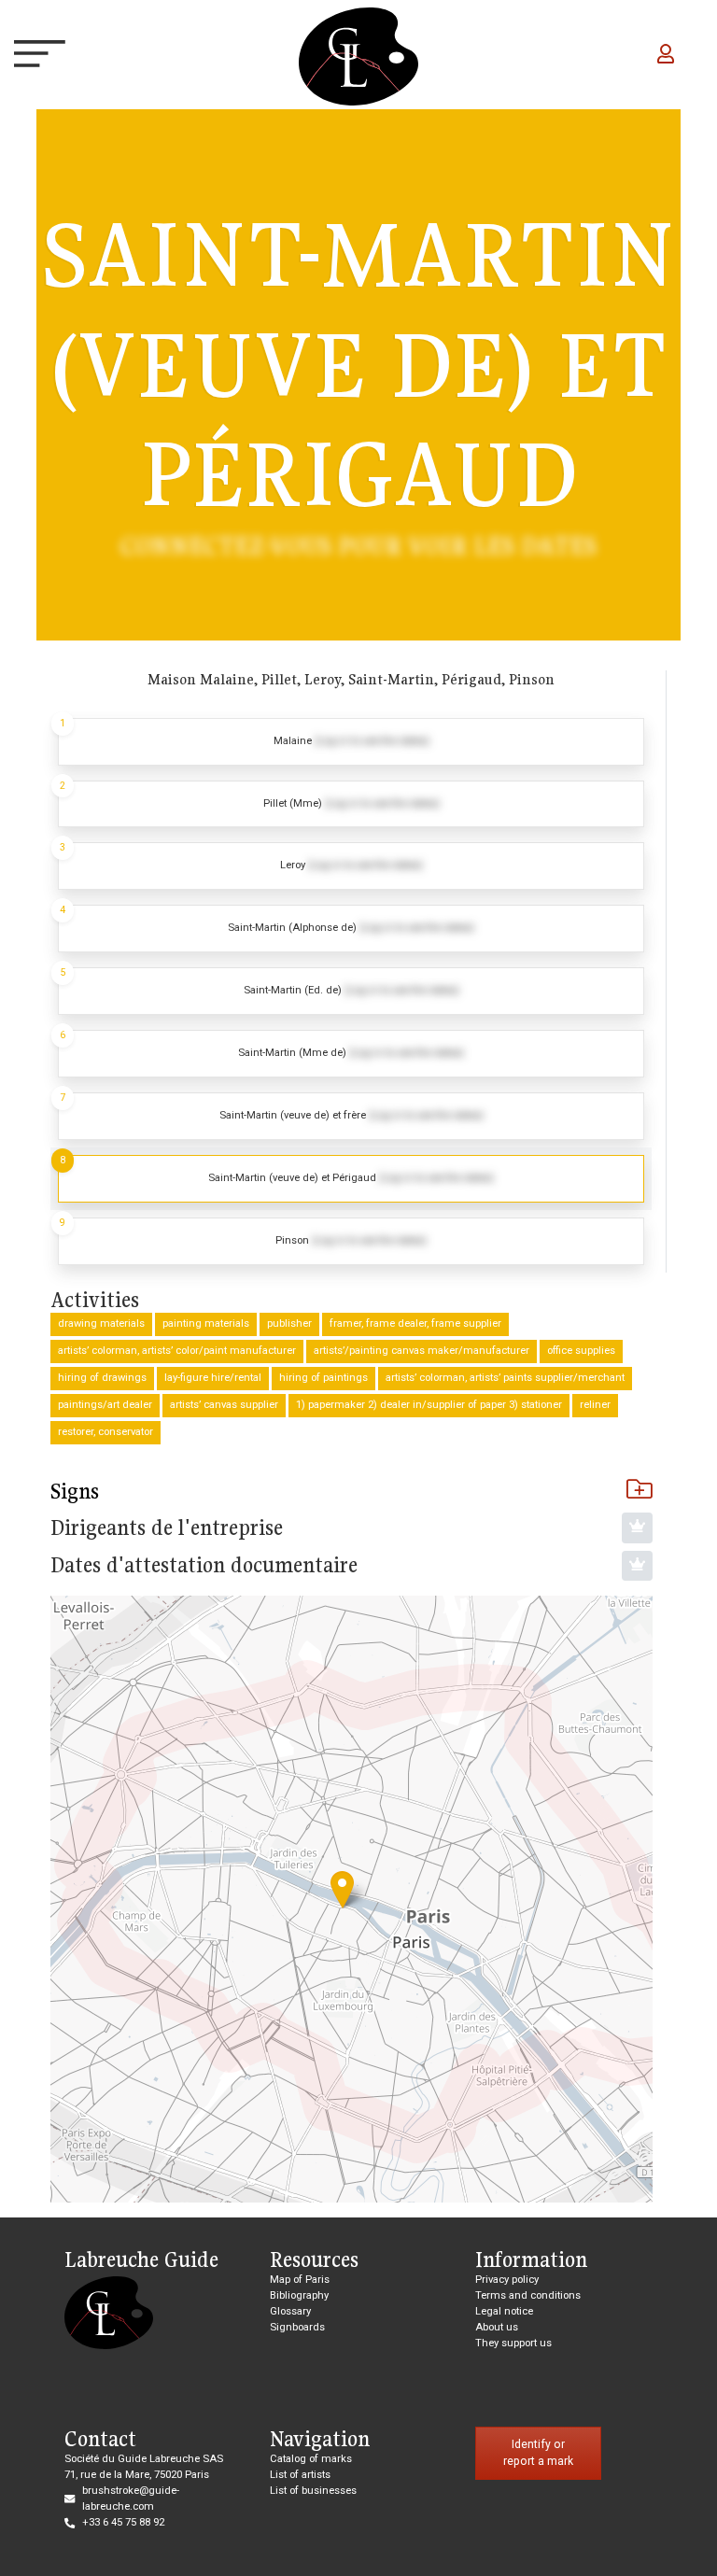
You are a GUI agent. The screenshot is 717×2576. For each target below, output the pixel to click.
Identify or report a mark (538, 2453)
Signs (75, 1491)
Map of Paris (300, 2280)
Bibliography (299, 2295)
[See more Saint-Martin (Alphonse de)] (351, 929)
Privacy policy (507, 2280)
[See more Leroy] (351, 866)
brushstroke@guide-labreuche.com (131, 2499)
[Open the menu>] (30, 57)
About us (497, 2327)
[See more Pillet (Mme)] (351, 804)
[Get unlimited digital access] (637, 1527)
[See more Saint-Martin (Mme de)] (351, 1054)
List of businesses (313, 2491)
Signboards (297, 2327)
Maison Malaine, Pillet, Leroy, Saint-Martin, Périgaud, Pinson (351, 679)
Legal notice (504, 2311)
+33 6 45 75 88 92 (123, 2522)
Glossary (290, 2311)
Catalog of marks (311, 2459)
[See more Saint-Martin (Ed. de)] (351, 991)
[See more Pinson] (351, 1241)
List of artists (300, 2475)
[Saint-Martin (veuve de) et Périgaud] (342, 1889)
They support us (513, 2343)
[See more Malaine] (351, 742)
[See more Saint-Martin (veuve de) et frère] (351, 1116)
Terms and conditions (528, 2295)
